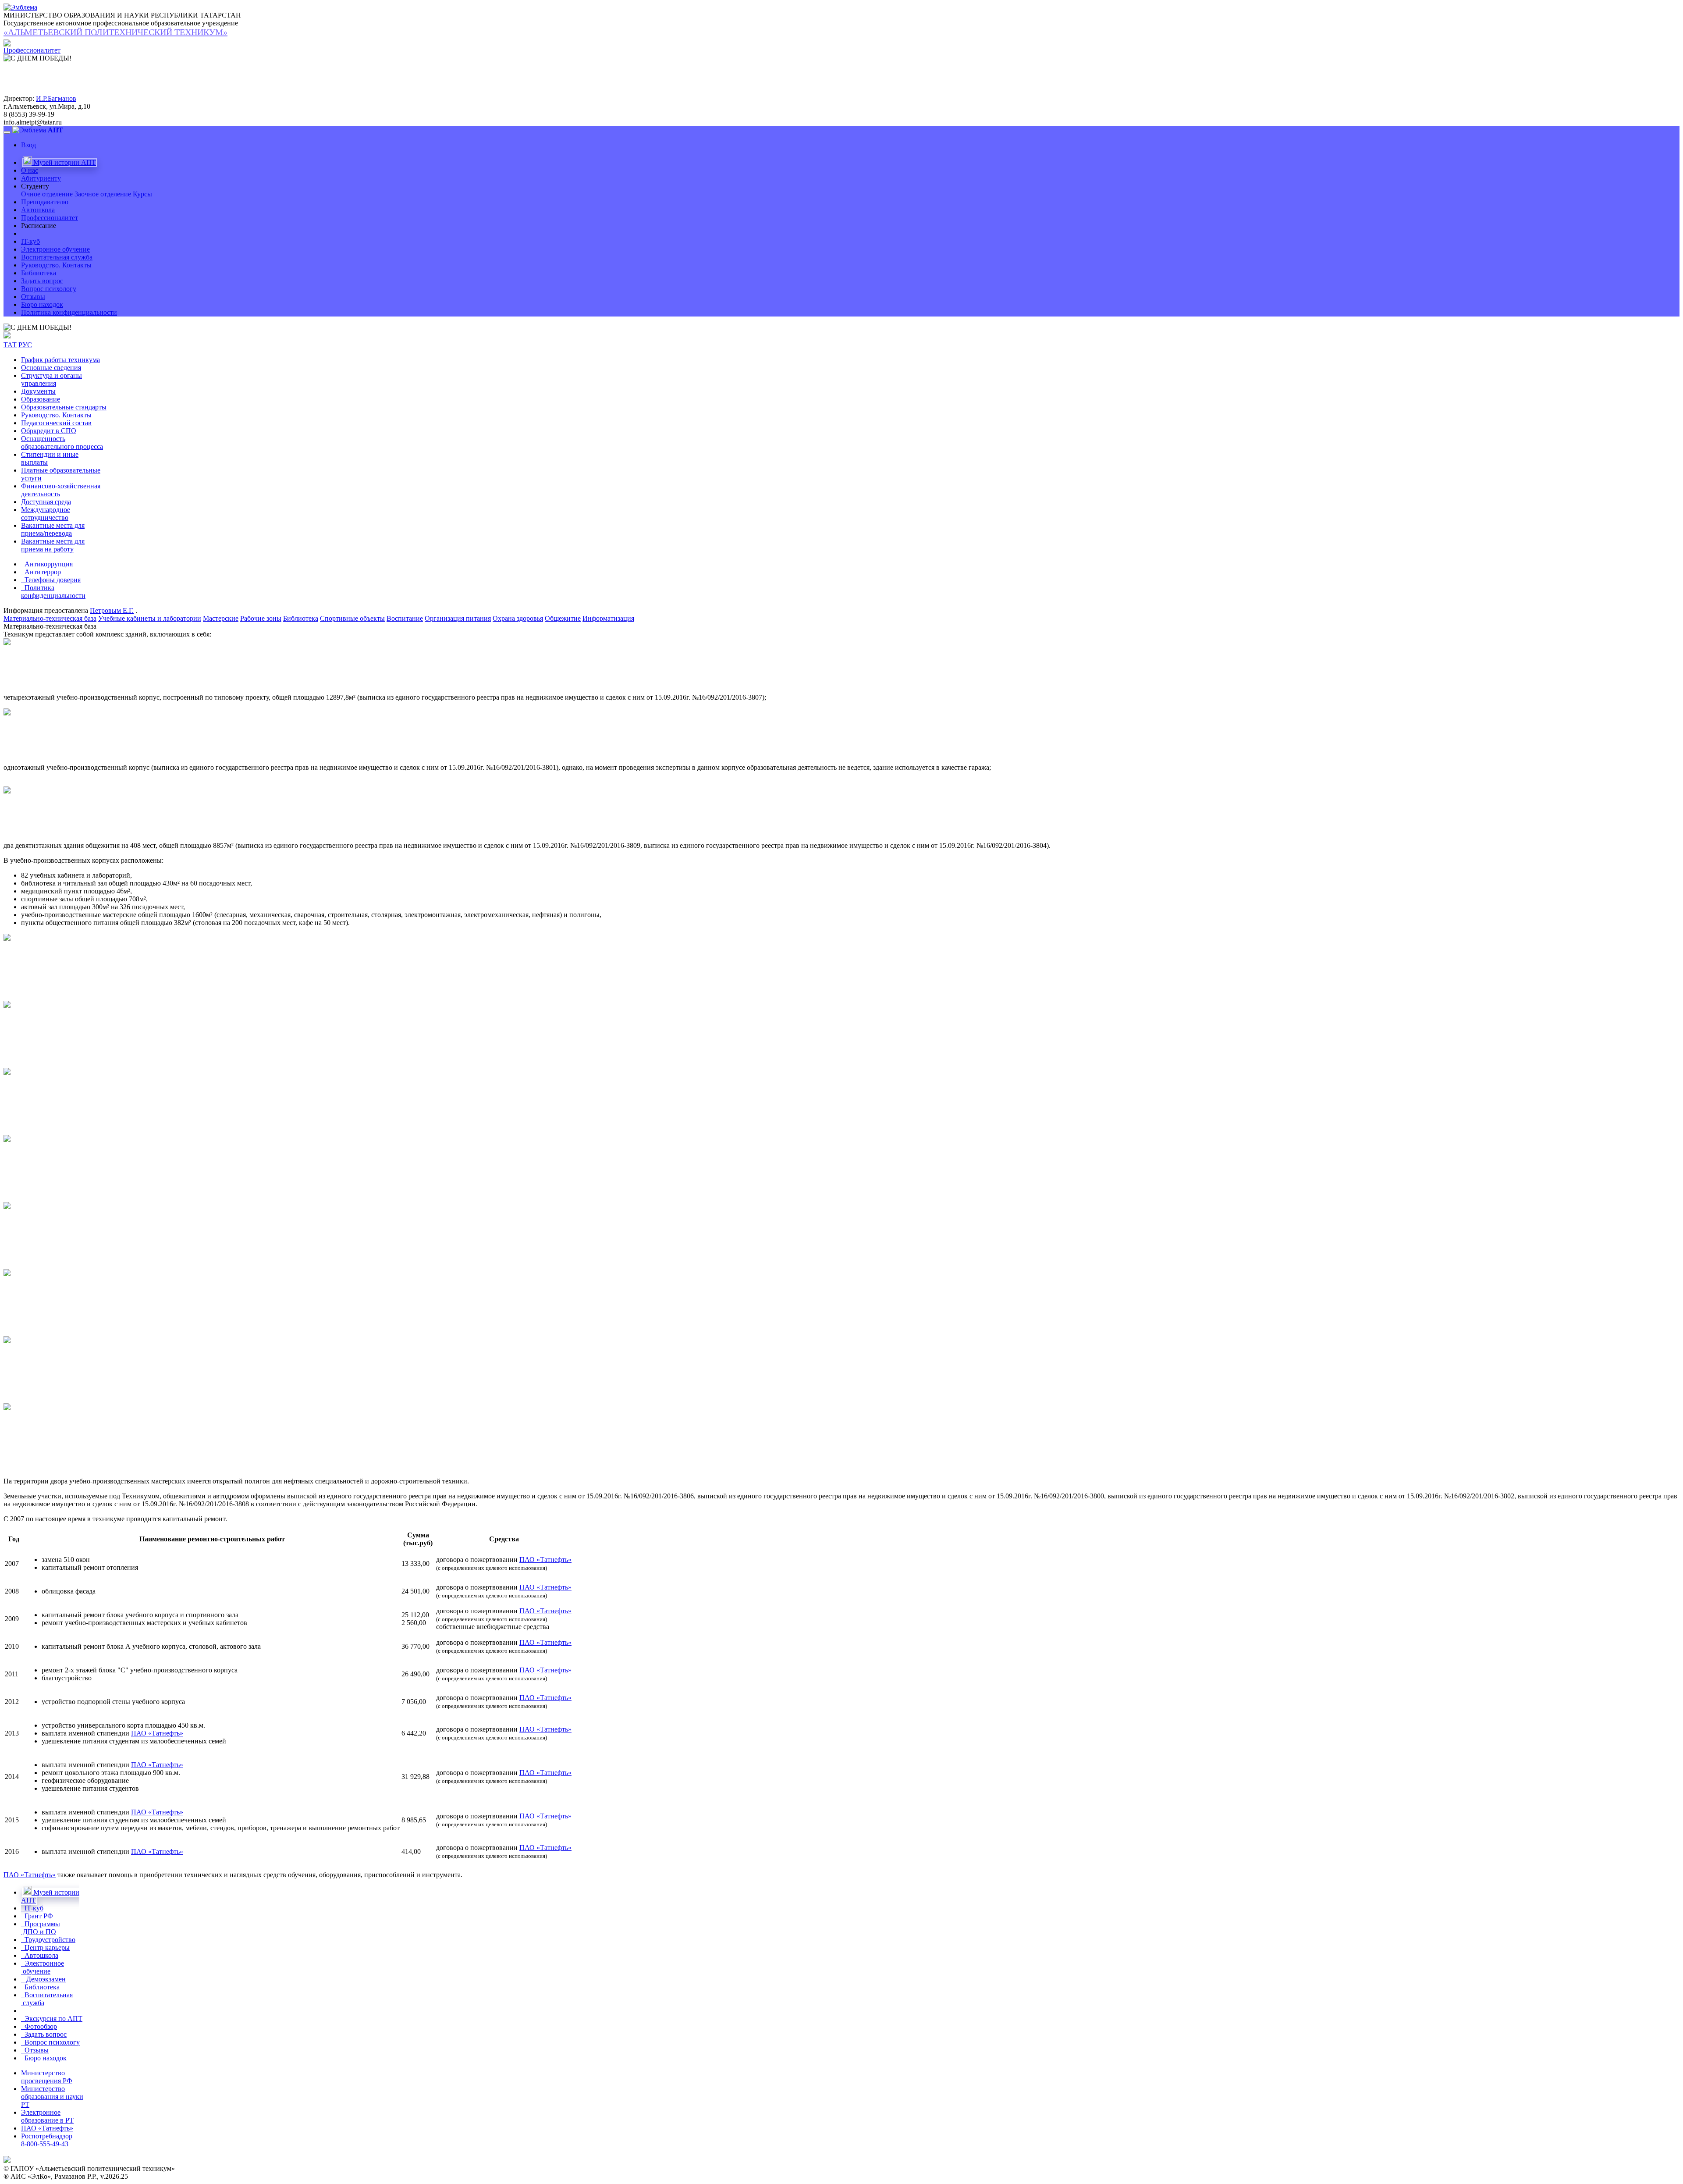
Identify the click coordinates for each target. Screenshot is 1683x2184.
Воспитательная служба (57, 257)
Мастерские (221, 618)
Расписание (39, 226)
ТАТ (10, 345)
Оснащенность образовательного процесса (62, 443)
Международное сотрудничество (46, 514)
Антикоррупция (47, 564)
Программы (41, 1928)
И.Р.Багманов (56, 98)
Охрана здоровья (518, 618)
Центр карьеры (45, 1947)
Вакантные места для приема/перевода (53, 529)
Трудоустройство (48, 1940)
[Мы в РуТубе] (7, 336)
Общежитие (563, 618)
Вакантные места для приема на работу (53, 545)
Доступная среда (46, 502)
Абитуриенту (41, 178)
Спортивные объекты (352, 618)
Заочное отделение (103, 194)
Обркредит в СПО (49, 431)
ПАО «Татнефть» (545, 1560)
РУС (25, 345)
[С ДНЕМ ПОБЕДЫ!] (37, 327)
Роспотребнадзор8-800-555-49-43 (47, 2140)
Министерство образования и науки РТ (52, 2097)
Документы (38, 391)
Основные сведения (51, 368)
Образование (41, 399)
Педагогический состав (56, 423)
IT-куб (30, 241)
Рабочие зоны (261, 618)
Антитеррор (41, 572)
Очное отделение (47, 194)
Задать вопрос (42, 281)
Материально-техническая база (50, 618)
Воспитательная (47, 1999)
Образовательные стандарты (64, 407)
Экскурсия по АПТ (52, 2019)
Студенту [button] (35, 186)
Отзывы (33, 297)
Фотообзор (39, 2026)
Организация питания (458, 618)
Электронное (43, 1967)
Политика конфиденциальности (69, 312)
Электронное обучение (55, 249)
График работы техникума (60, 360)
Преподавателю (45, 202)
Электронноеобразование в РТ (47, 2116)
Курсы (142, 194)
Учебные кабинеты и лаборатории (150, 618)
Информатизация (608, 618)
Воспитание (405, 618)
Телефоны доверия (51, 580)
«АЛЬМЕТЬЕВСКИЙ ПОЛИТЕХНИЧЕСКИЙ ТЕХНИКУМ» (115, 32)
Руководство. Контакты (56, 265)
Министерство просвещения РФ (47, 2077)
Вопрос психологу (49, 289)
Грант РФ (37, 1916)
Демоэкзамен (43, 1979)
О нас (30, 170)
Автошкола (38, 210)
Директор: (19, 98)
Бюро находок (42, 304)
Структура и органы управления (51, 379)
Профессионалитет (50, 218)
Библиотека (39, 273)
